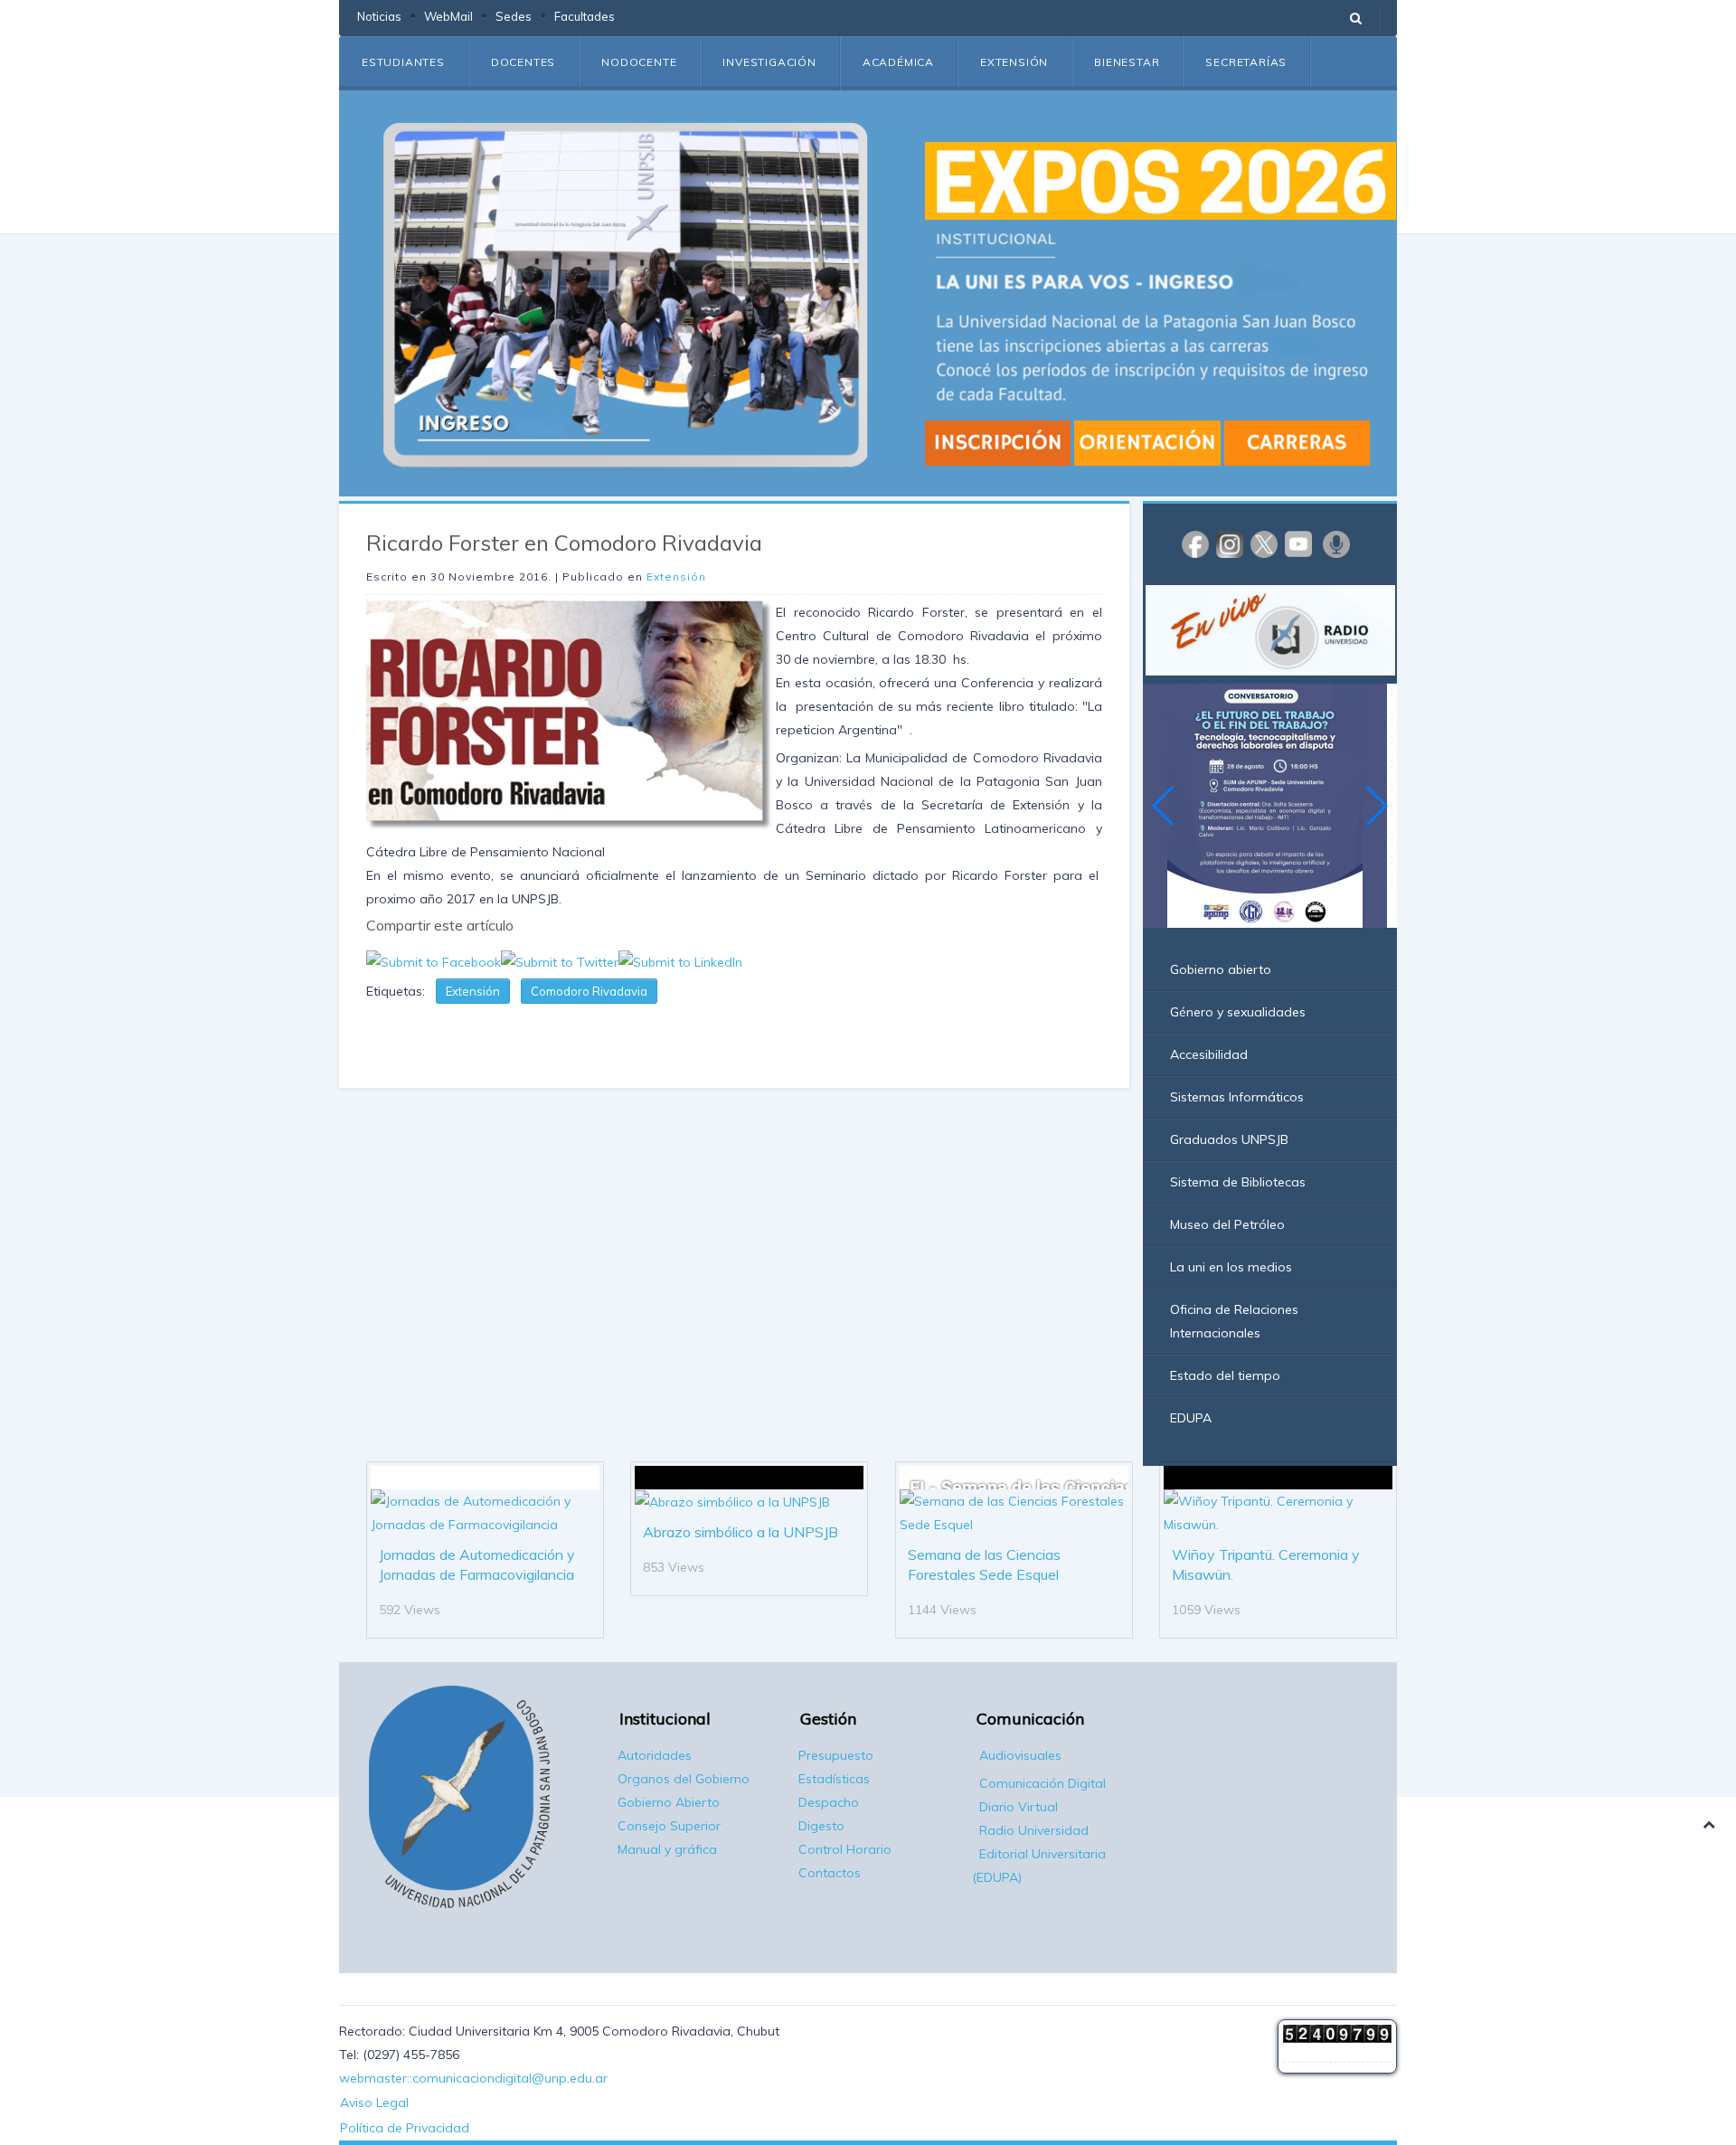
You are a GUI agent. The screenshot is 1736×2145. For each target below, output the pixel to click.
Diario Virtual (1019, 1807)
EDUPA (1191, 1418)
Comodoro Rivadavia (589, 991)
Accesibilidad (1209, 1054)
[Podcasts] (1336, 543)
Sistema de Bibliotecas (1238, 1182)
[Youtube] (1298, 543)
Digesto (821, 1826)
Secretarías (1246, 62)
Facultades (585, 16)
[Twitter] (1264, 543)
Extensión (1014, 62)
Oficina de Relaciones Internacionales (1234, 1321)
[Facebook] (1195, 543)
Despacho (829, 1802)
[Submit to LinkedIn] (680, 960)
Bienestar (1127, 62)
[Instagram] (1230, 543)
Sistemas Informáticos (1237, 1097)
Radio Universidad (1034, 1830)
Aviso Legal (374, 2102)
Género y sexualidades (1238, 1012)
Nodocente (639, 62)
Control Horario (845, 1849)
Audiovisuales (1020, 1755)
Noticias (379, 16)
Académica (898, 62)
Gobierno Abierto (669, 1802)
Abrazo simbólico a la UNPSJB (741, 1532)
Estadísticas (834, 1779)
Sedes (514, 16)
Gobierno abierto (1221, 969)
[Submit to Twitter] (560, 960)
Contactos (830, 1873)
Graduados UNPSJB (1229, 1139)
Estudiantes (403, 62)
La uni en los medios (1231, 1267)
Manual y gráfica (667, 1849)
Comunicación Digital (1043, 1783)
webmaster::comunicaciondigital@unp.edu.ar (473, 2078)
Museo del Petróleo (1227, 1224)
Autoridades (655, 1755)
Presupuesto (836, 1755)
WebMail (448, 16)
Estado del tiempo (1225, 1375)
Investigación (769, 62)
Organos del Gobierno (684, 1779)
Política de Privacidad (405, 2128)
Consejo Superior (669, 1826)
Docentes (523, 62)
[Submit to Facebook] (434, 960)
